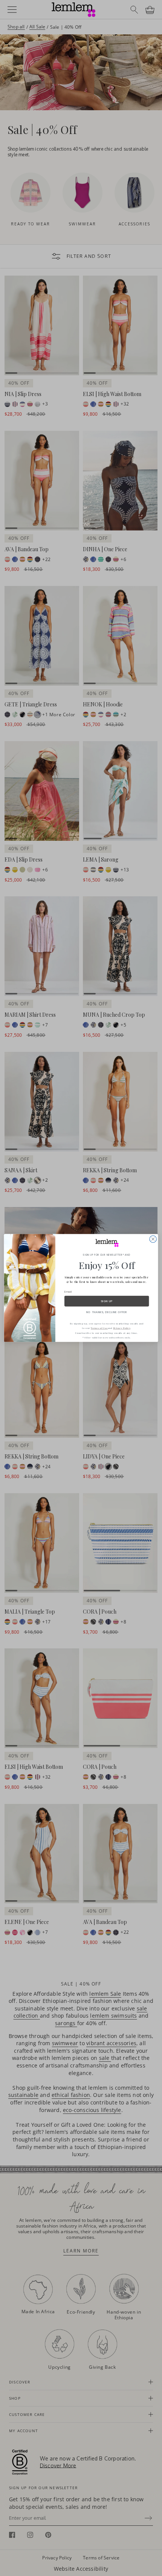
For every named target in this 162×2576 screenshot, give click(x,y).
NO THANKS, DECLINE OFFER (107, 1312)
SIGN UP (107, 1301)
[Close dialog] (153, 1239)
